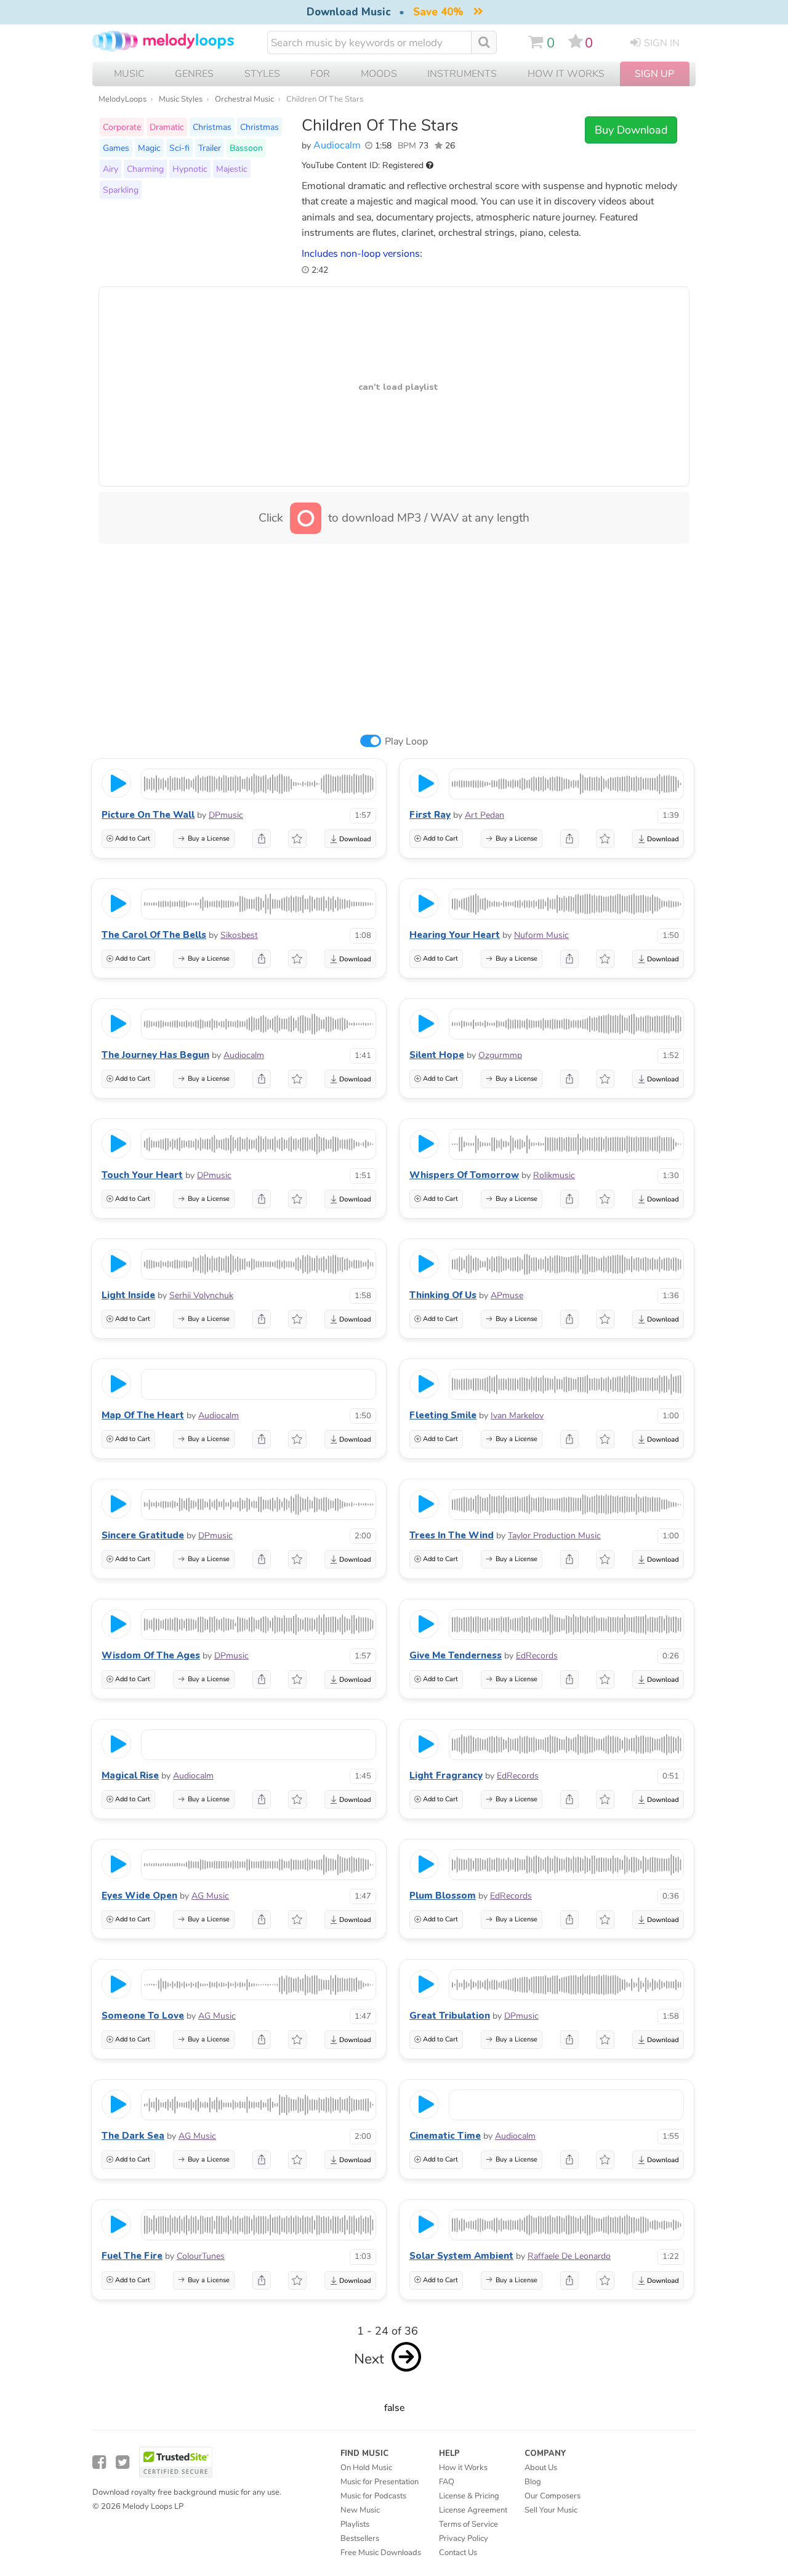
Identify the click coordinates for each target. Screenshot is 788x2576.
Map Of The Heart (143, 1415)
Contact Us (458, 2553)
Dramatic (167, 127)
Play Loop (406, 741)
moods (379, 74)
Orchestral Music (244, 99)
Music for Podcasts (373, 2496)
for (320, 74)
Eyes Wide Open (139, 1896)
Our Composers (553, 2496)
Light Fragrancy (446, 1775)
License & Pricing (469, 2496)
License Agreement (473, 2510)
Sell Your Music (551, 2510)
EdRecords (537, 1656)
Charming (145, 169)
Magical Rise (130, 1775)
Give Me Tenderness (456, 1655)
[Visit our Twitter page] (123, 2462)
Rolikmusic (554, 1175)
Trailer (210, 148)
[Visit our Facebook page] (99, 2462)
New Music (360, 2510)
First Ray (430, 815)
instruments (462, 74)
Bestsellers (360, 2538)
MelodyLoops (123, 99)
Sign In (662, 43)
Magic (149, 148)
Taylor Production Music (554, 1536)
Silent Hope (437, 1055)
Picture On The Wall (148, 815)
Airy (111, 169)
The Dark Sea (133, 2136)
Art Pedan (484, 815)
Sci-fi (179, 148)
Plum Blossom (443, 1896)
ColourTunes (201, 2256)
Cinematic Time (445, 2136)
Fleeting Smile (443, 1415)
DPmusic (226, 815)
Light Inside (128, 1295)
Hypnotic (190, 169)
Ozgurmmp (500, 1055)
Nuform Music (541, 935)
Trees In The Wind (452, 1535)
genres (194, 74)
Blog (533, 2482)
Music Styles (181, 99)
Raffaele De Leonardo (569, 2256)
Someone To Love (143, 2016)
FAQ (447, 2482)
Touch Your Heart (142, 1175)
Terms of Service (468, 2524)
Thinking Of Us (443, 1295)
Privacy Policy (464, 2538)
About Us (541, 2468)
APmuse (507, 1295)
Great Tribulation (450, 2016)
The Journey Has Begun (155, 1055)
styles (262, 74)
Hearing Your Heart (455, 935)
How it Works (566, 74)
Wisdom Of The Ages (151, 1655)
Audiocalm (337, 145)
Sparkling (121, 190)
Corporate (122, 127)
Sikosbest (239, 935)
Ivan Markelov (517, 1415)
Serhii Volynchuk (201, 1295)
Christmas (212, 127)
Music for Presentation (380, 2482)
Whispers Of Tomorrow (464, 1175)
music (129, 74)
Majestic (232, 169)
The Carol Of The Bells (154, 935)
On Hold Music (366, 2468)
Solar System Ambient (461, 2256)
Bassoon (246, 148)
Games (116, 148)
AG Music (210, 1896)
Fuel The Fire (132, 2256)
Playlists (355, 2524)
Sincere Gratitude (143, 1535)
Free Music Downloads (381, 2553)
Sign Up (654, 74)
